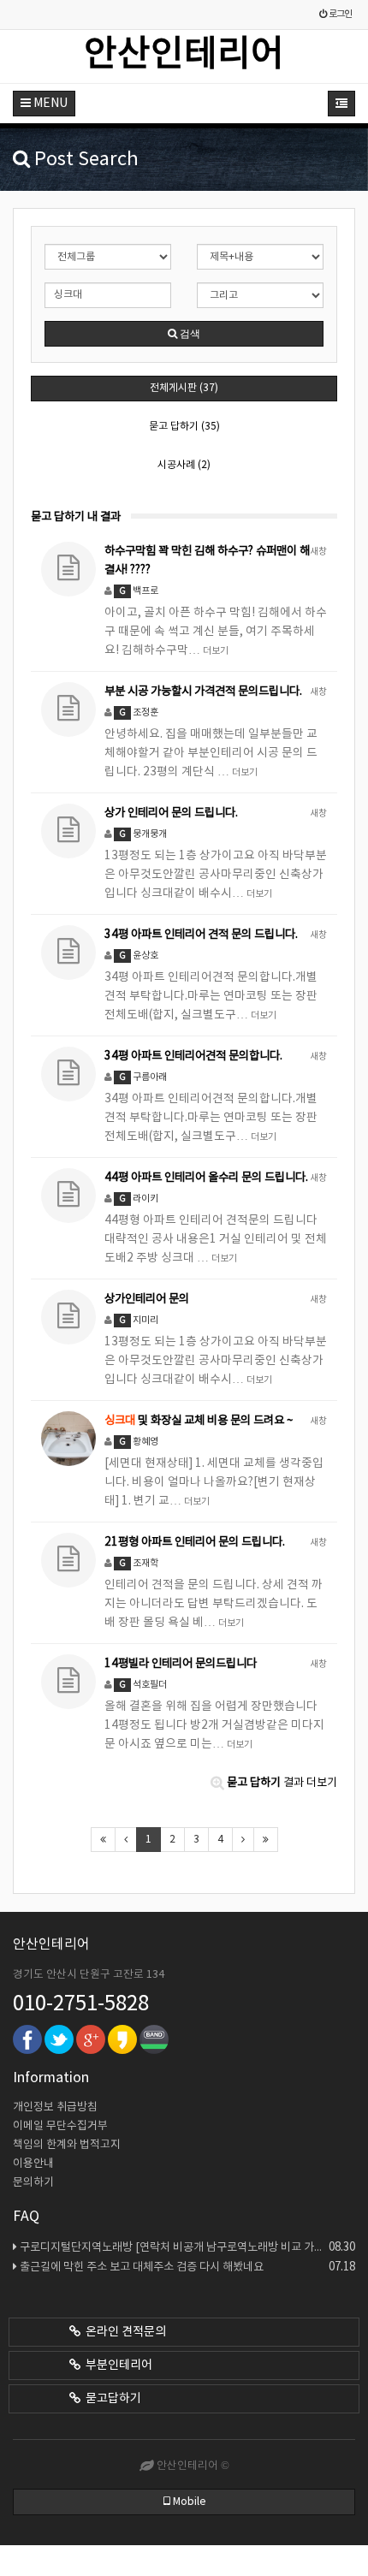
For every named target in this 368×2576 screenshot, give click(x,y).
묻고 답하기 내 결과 (76, 517)
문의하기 (33, 2183)
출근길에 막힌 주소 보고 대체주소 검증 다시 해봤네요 (187, 2267)
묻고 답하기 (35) (184, 427)
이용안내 (33, 2164)
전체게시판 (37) (184, 388)
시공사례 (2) (184, 465)
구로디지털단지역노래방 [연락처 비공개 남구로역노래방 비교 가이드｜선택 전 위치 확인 (187, 2247)
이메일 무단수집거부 (60, 2126)
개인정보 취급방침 (55, 2107)
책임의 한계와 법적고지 (67, 2145)
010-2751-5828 (81, 2004)
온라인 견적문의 (123, 2332)
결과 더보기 (282, 1783)
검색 (189, 334)
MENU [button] (49, 104)
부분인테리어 (116, 2365)
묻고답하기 (111, 2399)
